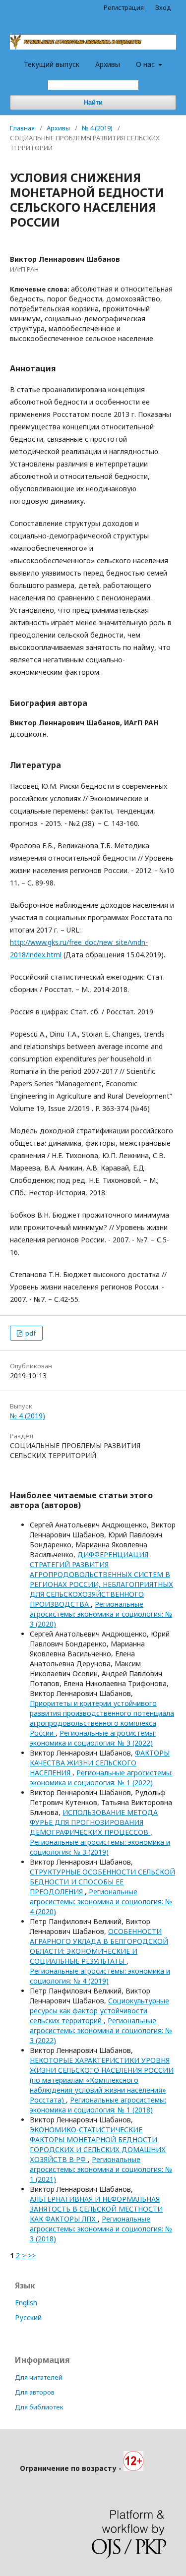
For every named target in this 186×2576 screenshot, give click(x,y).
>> (32, 2255)
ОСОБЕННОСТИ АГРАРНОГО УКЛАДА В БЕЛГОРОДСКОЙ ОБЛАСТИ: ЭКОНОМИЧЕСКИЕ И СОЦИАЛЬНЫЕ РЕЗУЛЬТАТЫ (99, 1946)
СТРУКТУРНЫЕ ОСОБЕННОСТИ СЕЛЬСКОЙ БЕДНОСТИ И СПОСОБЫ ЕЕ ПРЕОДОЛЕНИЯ (102, 1882)
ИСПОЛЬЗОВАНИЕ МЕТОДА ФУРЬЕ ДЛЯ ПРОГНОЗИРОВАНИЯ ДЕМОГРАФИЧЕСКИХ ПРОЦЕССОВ (94, 1822)
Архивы (108, 64)
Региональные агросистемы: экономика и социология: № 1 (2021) (101, 2169)
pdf (30, 1333)
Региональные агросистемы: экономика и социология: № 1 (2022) (101, 1778)
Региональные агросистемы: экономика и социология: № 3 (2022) (93, 1738)
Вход (163, 7)
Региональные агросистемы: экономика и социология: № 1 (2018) (98, 2105)
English (26, 2303)
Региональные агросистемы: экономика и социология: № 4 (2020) (101, 1902)
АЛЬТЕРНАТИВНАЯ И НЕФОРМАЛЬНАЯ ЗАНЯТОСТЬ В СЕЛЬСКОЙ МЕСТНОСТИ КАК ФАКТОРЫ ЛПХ (96, 2209)
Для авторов (35, 2392)
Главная (22, 128)
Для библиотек (39, 2407)
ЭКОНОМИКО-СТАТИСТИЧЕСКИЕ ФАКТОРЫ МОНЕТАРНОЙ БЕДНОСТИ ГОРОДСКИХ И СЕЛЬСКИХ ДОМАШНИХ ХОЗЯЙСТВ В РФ (98, 2144)
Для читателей (39, 2377)
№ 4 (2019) (97, 128)
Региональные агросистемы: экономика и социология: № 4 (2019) (100, 1976)
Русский (28, 2317)
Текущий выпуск (52, 64)
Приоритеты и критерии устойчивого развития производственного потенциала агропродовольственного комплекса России (102, 1718)
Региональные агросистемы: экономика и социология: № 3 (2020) (101, 1614)
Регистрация (124, 7)
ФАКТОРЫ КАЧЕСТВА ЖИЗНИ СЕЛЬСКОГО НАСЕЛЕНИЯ (100, 1763)
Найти (93, 102)
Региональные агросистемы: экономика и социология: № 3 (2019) (100, 1847)
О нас (146, 64)
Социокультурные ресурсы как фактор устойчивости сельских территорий (99, 2011)
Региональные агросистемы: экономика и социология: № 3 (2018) (101, 2229)
